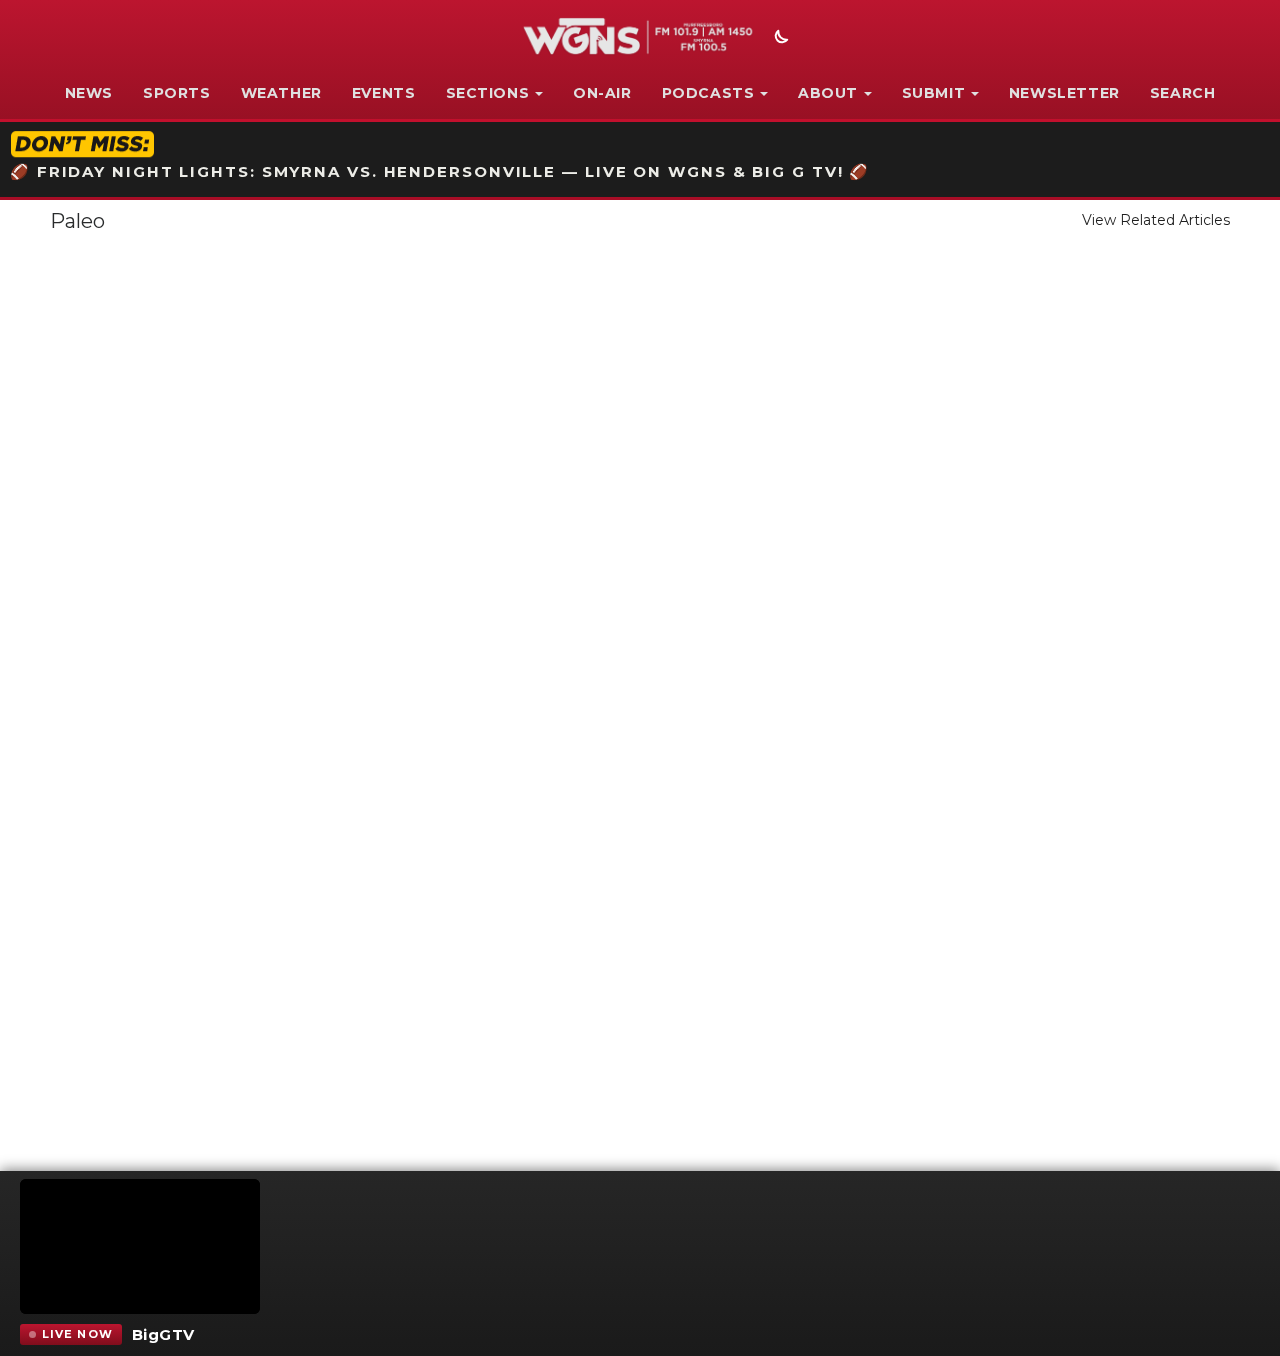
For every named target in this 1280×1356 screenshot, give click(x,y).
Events (384, 93)
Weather (281, 93)
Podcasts (708, 93)
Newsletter (1064, 93)
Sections (488, 93)
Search (1183, 93)
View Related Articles (1156, 220)
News (89, 93)
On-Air (602, 93)
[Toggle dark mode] (779, 39)
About (828, 93)
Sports (177, 93)
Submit (934, 93)
